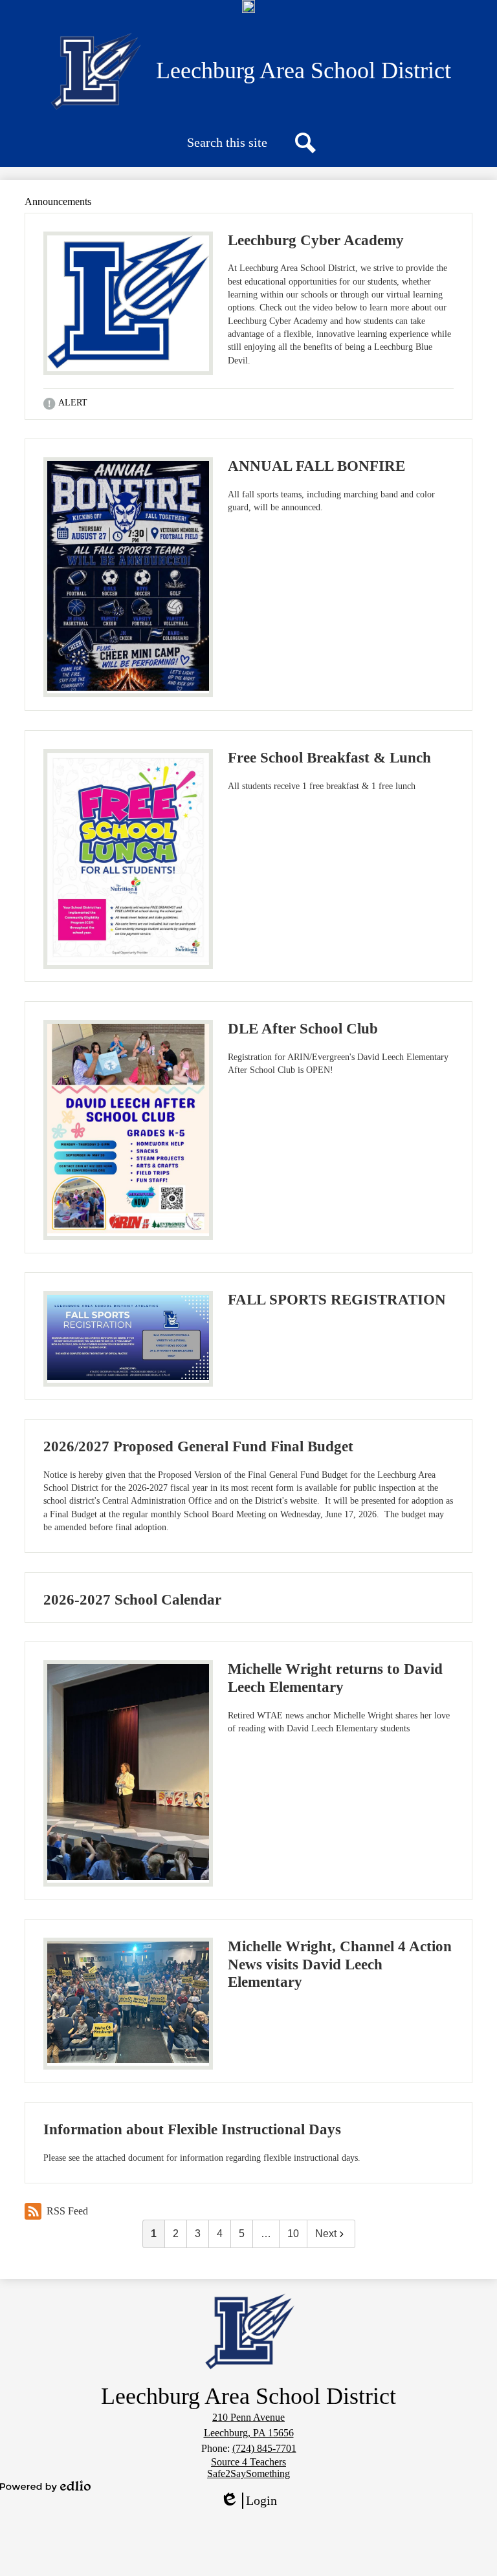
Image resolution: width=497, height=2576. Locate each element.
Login (253, 2501)
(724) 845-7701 (264, 2448)
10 (293, 2234)
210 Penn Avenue (248, 2417)
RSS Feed (67, 2211)
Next (326, 2234)
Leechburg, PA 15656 (249, 2433)
